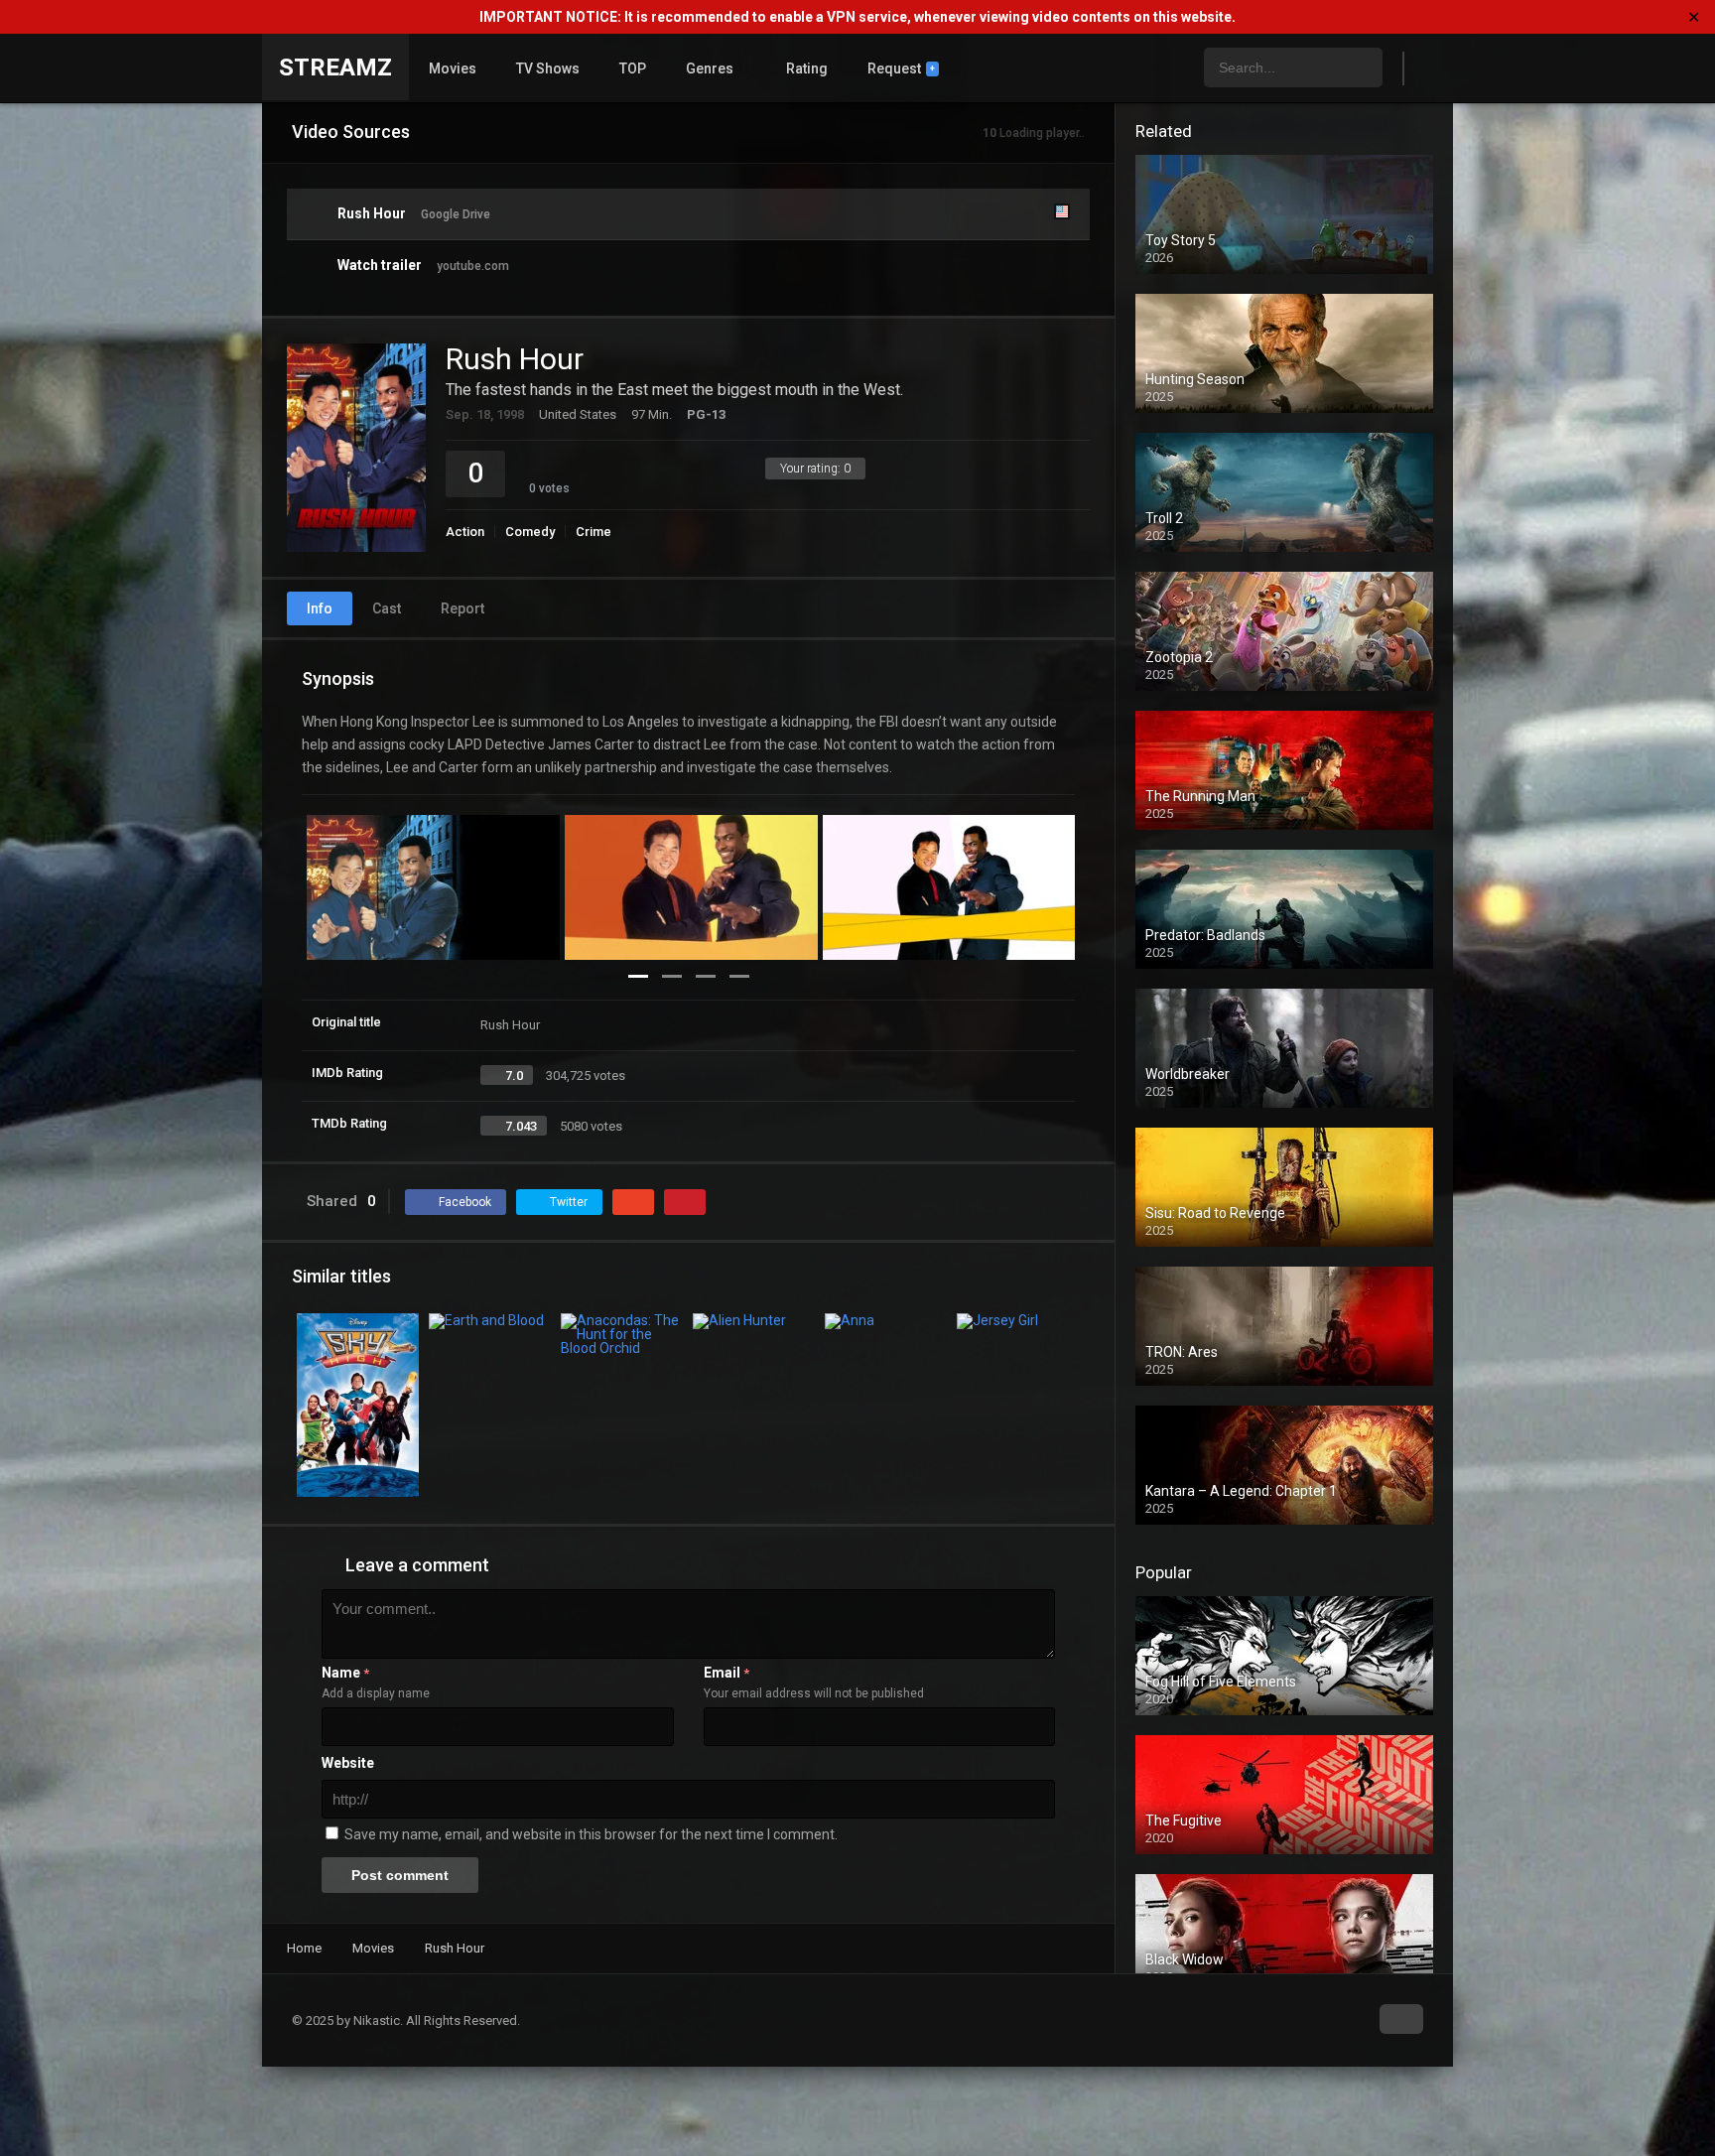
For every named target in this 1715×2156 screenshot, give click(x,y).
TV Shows (548, 68)
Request (901, 68)
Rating (807, 68)
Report (462, 608)
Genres (710, 68)
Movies (453, 68)
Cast (387, 608)
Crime (594, 532)
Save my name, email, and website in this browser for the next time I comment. (591, 1834)
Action (465, 532)
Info (320, 608)
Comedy (530, 532)
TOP (633, 68)
